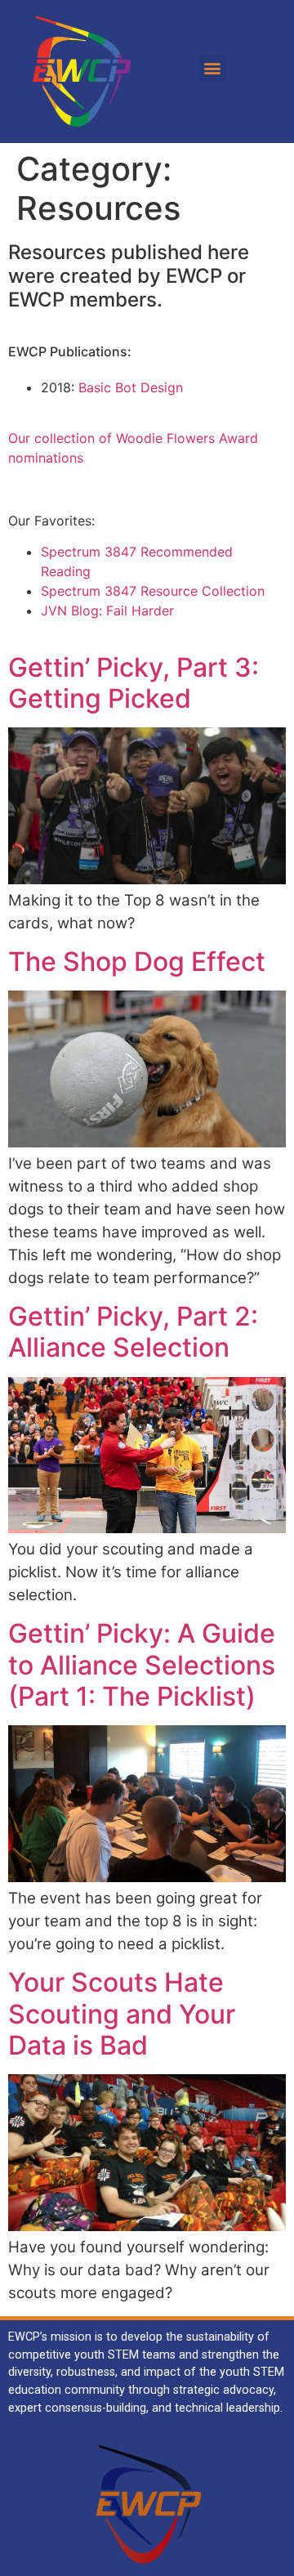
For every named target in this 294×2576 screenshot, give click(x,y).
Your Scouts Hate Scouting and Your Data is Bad (122, 2014)
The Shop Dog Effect (137, 962)
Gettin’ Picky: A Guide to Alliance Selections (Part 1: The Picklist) (142, 1665)
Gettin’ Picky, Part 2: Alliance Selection (133, 1332)
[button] (213, 67)
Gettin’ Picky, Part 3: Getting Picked (134, 683)
